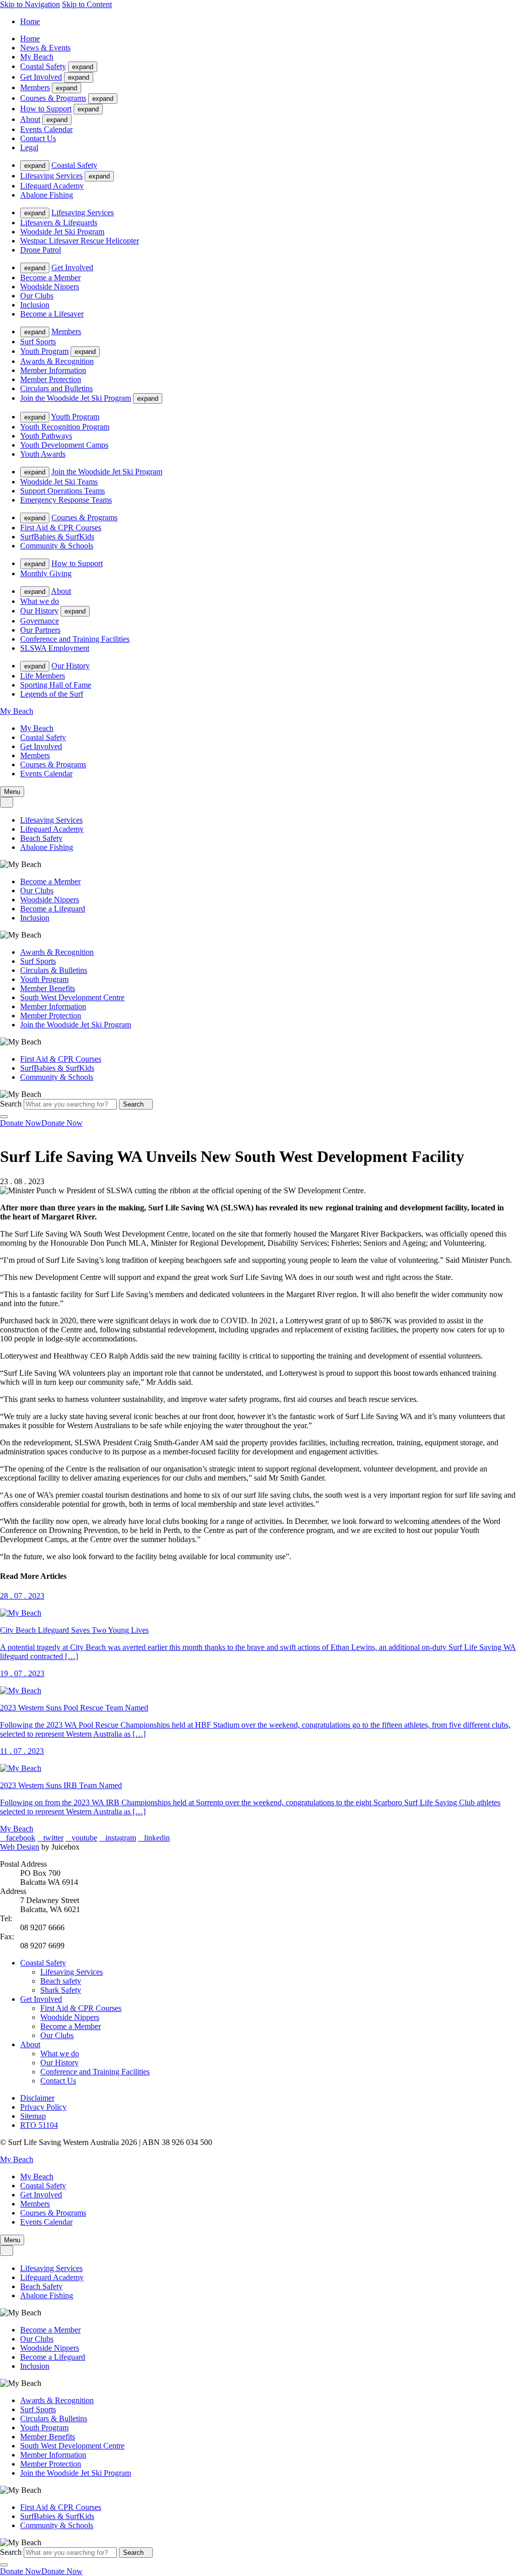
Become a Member (50, 278)
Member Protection (51, 379)
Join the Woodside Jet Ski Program (76, 398)
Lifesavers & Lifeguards (59, 223)
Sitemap (33, 2116)
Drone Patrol (41, 250)
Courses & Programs (53, 98)
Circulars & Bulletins (54, 970)
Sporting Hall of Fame (56, 685)
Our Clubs (37, 296)
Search (11, 1104)
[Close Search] (4, 1117)
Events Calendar (46, 129)
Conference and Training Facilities (75, 639)
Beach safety (61, 1981)
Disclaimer (37, 2098)
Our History (39, 611)
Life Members (43, 676)
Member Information (53, 370)
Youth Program (44, 351)
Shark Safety (61, 1990)
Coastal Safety (43, 66)
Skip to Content (87, 4)
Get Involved (41, 77)
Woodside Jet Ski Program (62, 232)
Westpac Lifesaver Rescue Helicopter (80, 241)
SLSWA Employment (55, 648)
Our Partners (40, 630)
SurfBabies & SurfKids (57, 537)
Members (35, 87)
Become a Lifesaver (52, 314)
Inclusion (35, 305)
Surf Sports (38, 342)
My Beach (37, 57)
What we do (40, 601)
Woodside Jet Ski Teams (59, 482)
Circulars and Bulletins (56, 388)
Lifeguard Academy (52, 186)
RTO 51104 (39, 2125)
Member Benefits (48, 988)
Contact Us (38, 138)
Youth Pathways (46, 436)
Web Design (20, 1847)
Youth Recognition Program (65, 427)
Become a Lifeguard (53, 909)
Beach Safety (41, 838)
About (30, 119)
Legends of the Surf (52, 694)
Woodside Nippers (50, 287)
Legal (29, 147)
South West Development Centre (72, 997)
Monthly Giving (46, 573)
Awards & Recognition (57, 361)
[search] (7, 802)
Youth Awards (43, 454)
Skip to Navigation (30, 4)
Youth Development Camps (64, 445)
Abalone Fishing (47, 195)
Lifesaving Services (51, 176)
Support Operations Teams (62, 491)
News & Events (45, 48)
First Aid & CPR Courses (61, 528)
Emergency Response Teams (66, 500)
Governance (40, 621)
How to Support (46, 109)
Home (30, 21)
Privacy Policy (43, 2107)
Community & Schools (57, 546)
